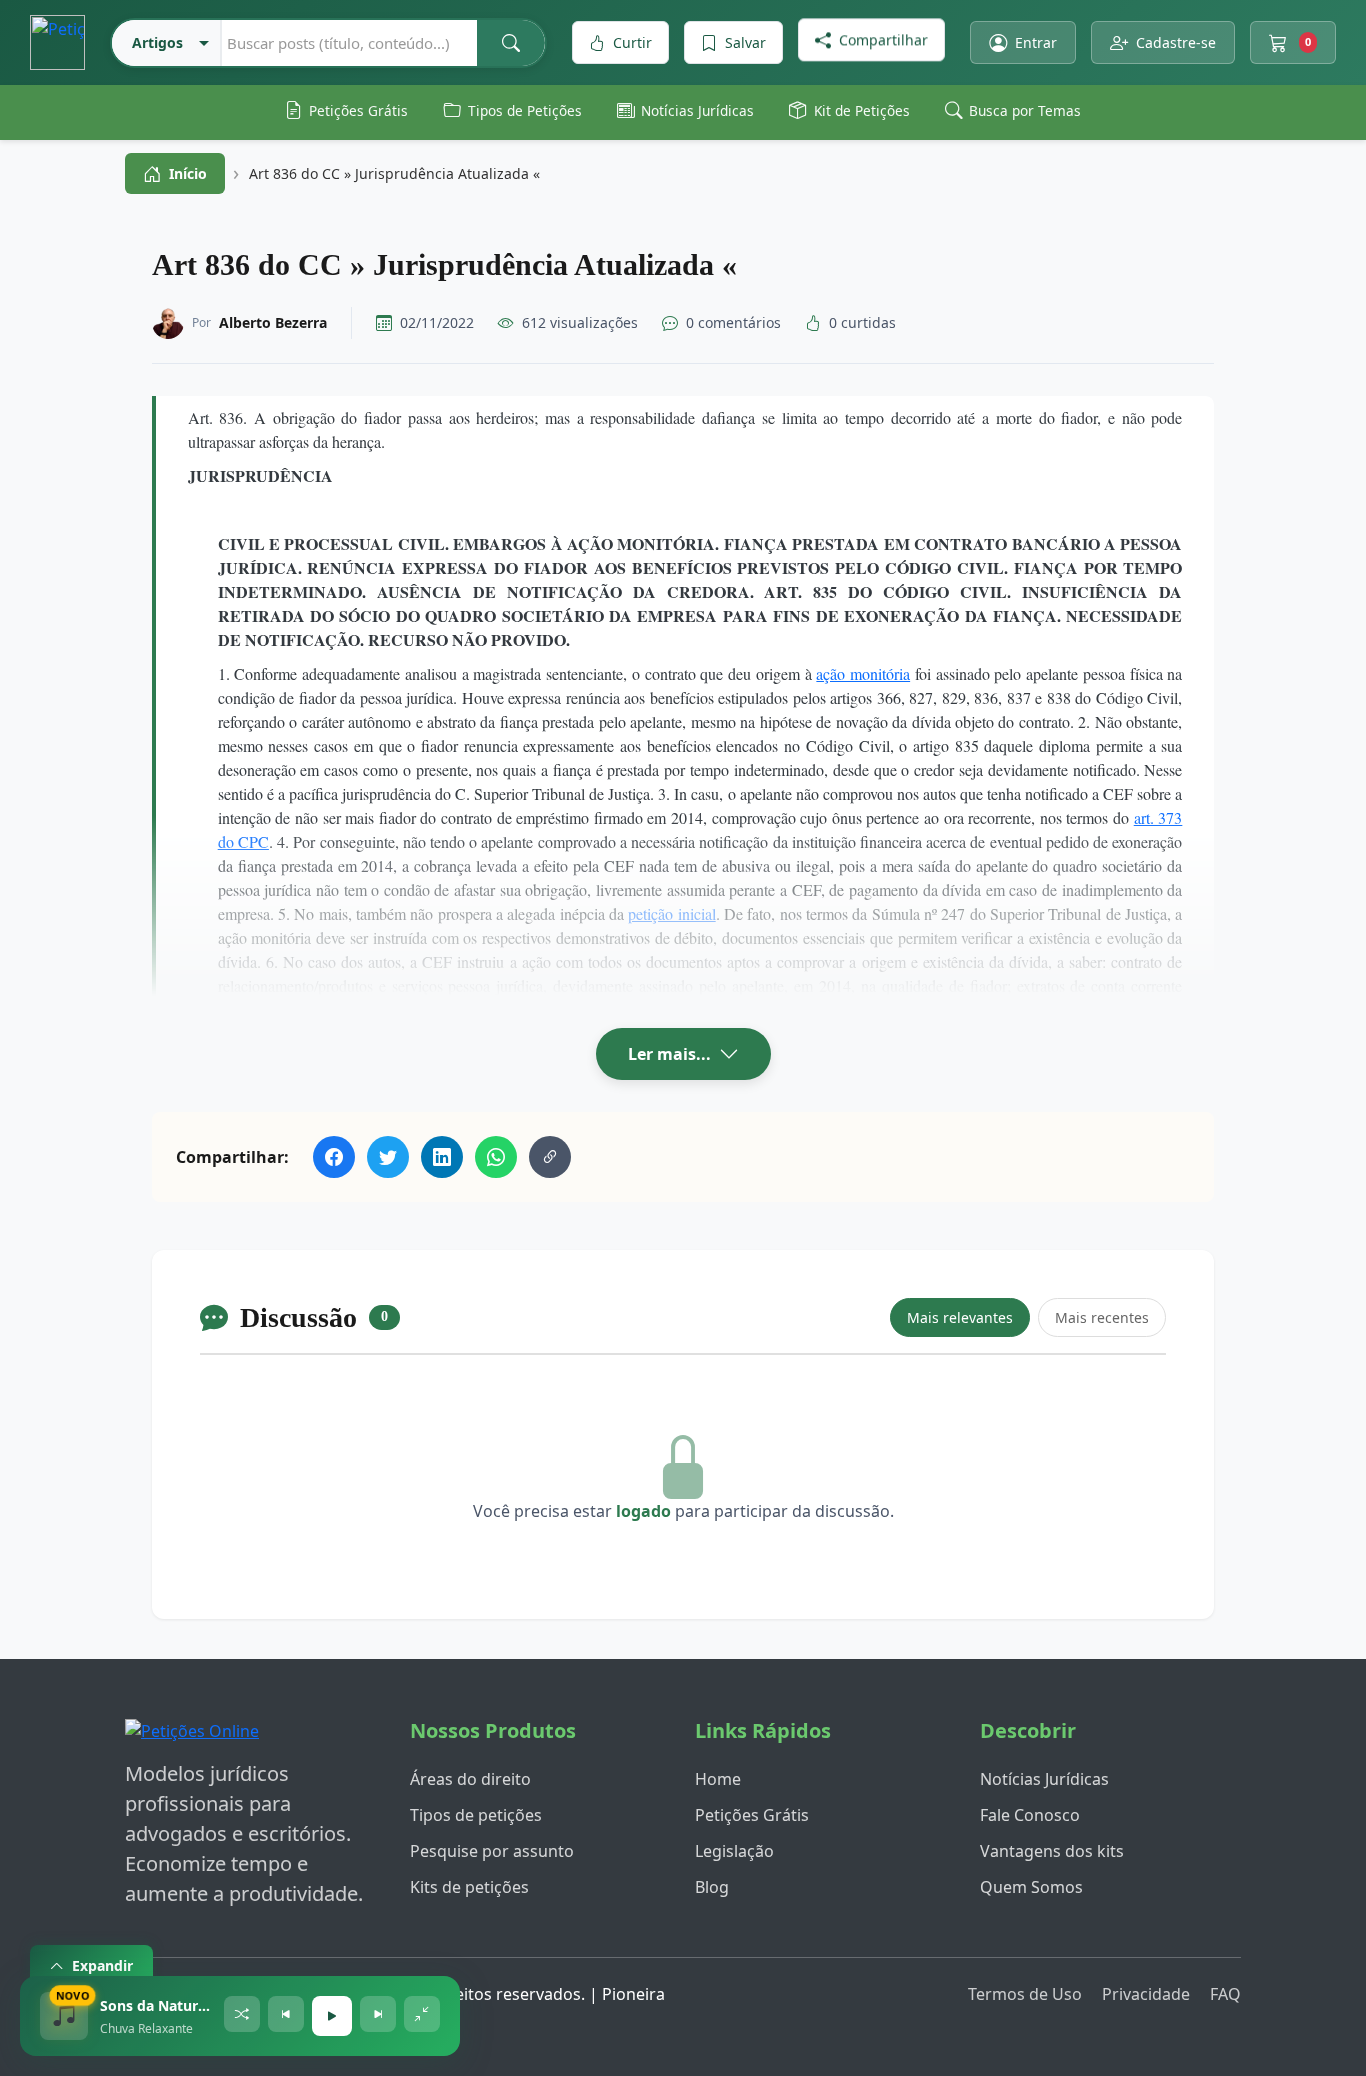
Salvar (745, 42)
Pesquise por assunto (492, 1851)
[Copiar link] (550, 1157)
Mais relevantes (960, 1317)
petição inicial (671, 913)
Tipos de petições (476, 1815)
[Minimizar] (422, 2014)
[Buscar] (511, 43)
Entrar (1036, 42)
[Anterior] (286, 2014)
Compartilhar (883, 42)
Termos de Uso (1025, 1994)
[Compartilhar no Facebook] (334, 1157)
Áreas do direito (470, 1779)
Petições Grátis (752, 1815)
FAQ (1225, 1994)
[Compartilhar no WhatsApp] (496, 1157)
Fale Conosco (1030, 1815)
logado (643, 1511)
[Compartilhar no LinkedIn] (442, 1157)
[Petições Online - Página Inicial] (192, 1737)
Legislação (734, 1851)
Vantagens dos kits (1052, 1851)
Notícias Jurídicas (1044, 1779)
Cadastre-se (1176, 42)
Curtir (632, 42)
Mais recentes (1102, 1317)
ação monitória (863, 673)
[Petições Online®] (57, 42)
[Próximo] (378, 2014)
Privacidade (1146, 1994)
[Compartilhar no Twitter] (388, 1157)
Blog (712, 1887)
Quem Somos (1031, 1887)
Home (718, 1779)
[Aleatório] (242, 2014)
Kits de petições (469, 1887)
